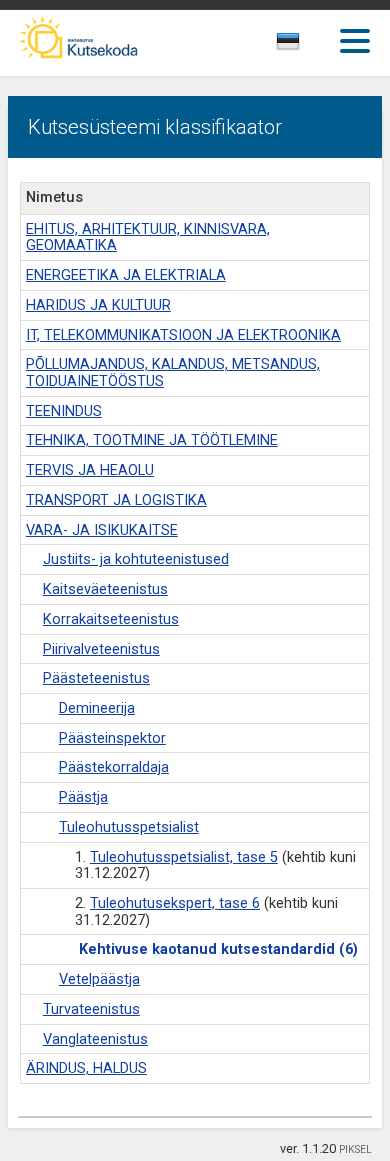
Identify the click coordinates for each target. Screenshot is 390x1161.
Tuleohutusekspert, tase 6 (175, 903)
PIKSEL (355, 1149)
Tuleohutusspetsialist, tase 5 (184, 857)
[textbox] (306, 45)
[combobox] (310, 47)
